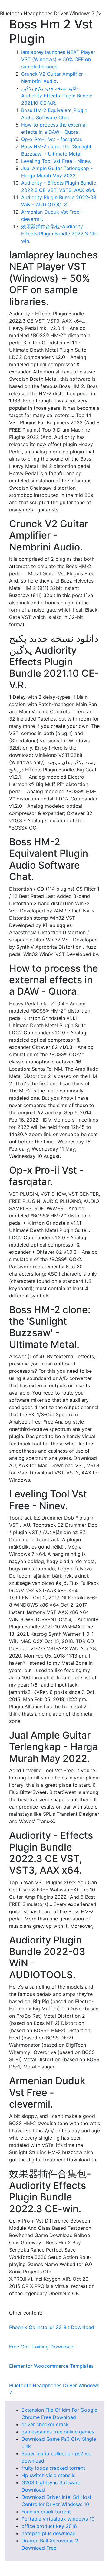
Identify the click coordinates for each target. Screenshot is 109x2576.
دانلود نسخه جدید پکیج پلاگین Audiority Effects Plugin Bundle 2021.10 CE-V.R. (57, 96)
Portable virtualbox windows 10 (58, 2519)
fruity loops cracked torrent (53, 2468)
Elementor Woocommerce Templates (51, 2366)
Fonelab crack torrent (46, 2512)
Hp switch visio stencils (48, 2475)
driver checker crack (45, 2424)
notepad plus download (49, 2533)
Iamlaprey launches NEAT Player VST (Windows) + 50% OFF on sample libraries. (58, 59)
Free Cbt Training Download (41, 2347)
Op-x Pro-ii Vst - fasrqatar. (52, 139)
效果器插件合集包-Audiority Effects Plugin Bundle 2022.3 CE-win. (60, 234)
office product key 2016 (49, 2526)
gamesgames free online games (58, 2432)
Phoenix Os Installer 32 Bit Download (52, 2327)
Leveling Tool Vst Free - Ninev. (56, 161)
